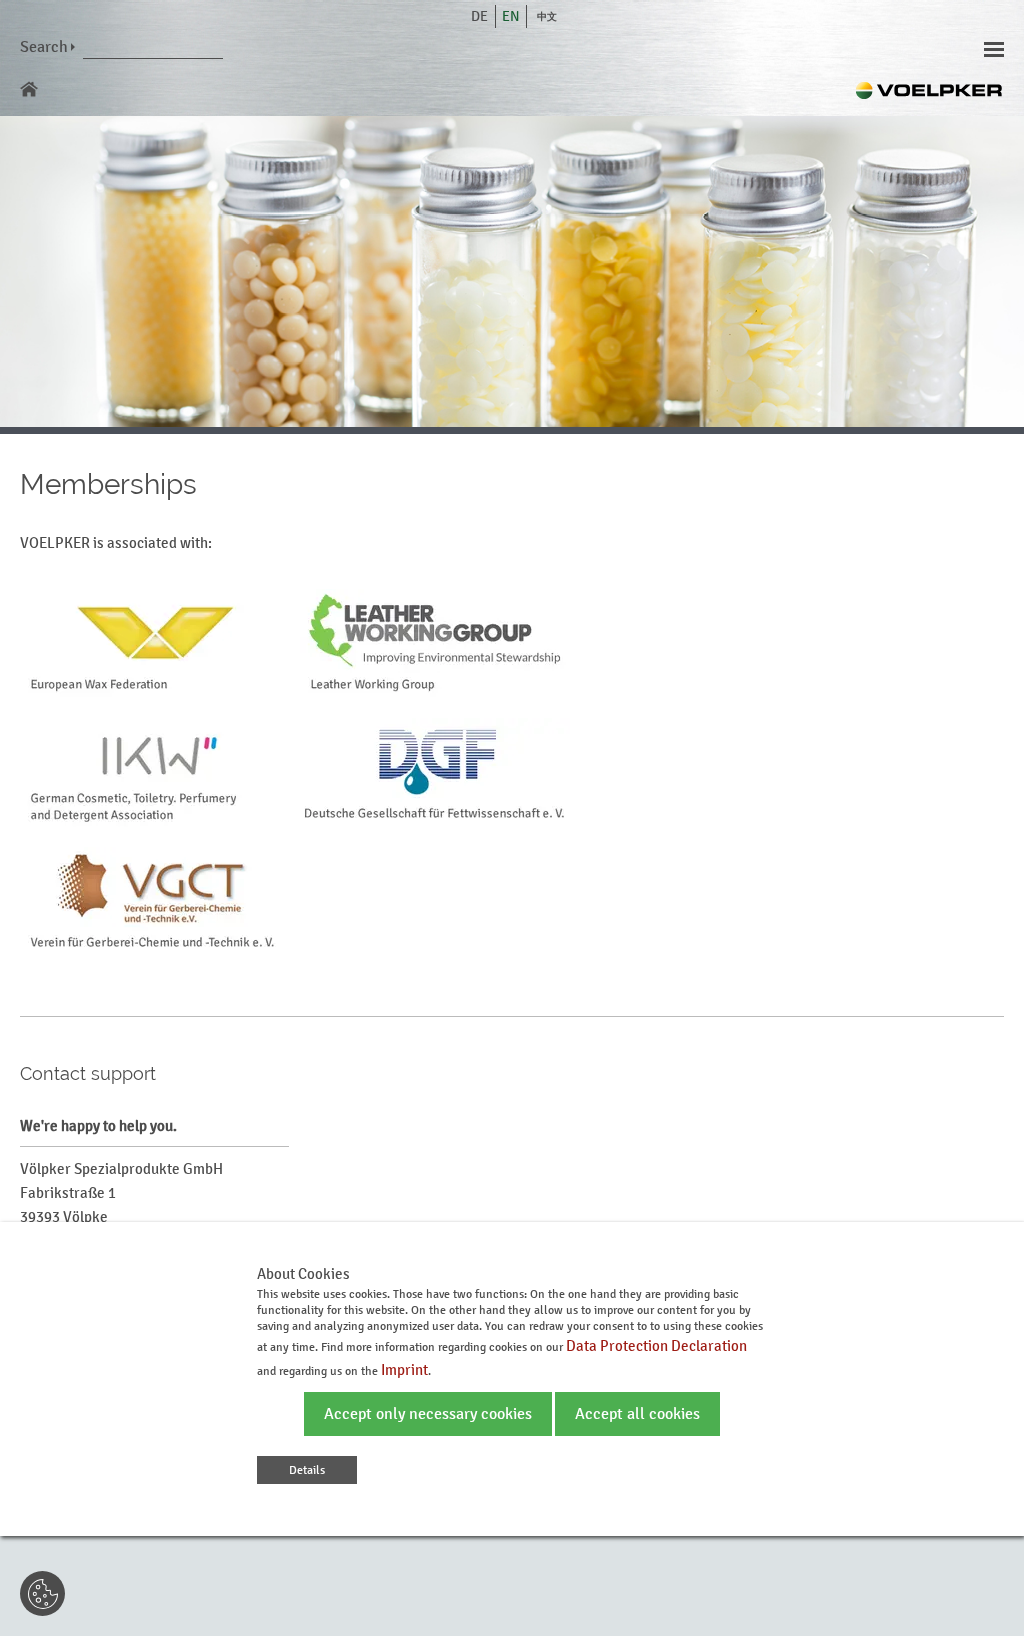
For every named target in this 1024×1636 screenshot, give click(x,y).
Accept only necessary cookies (428, 1413)
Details (307, 1470)
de (479, 16)
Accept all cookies (637, 1413)
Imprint (404, 1369)
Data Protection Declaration (656, 1345)
